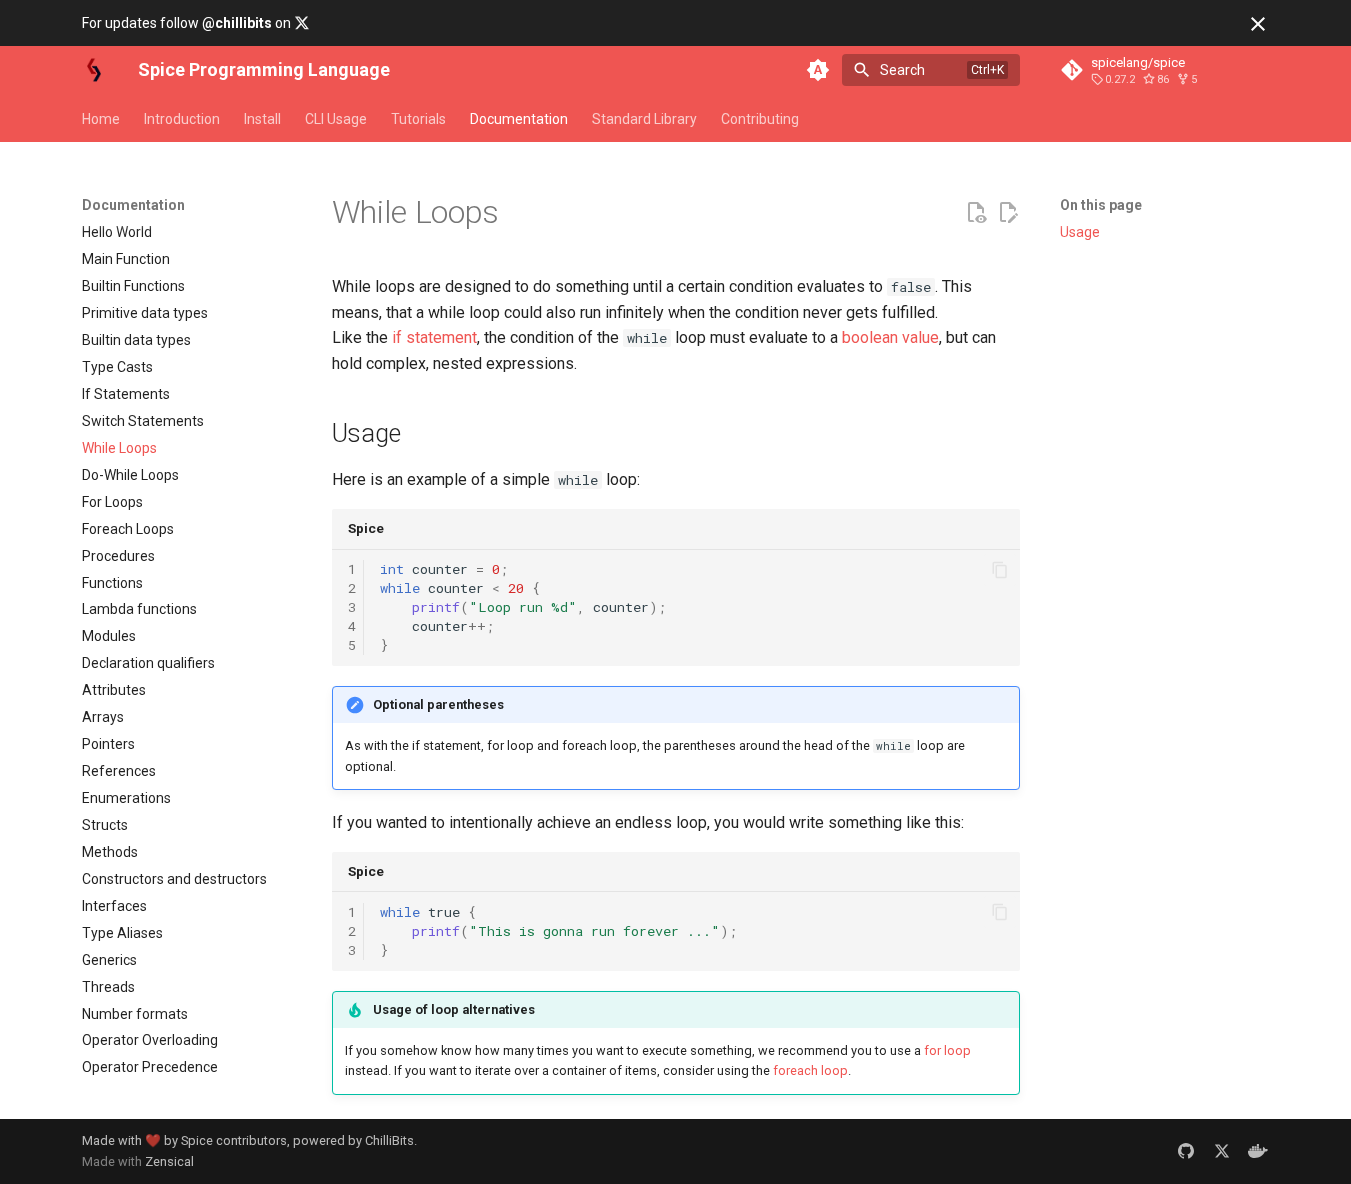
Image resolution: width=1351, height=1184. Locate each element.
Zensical (169, 1161)
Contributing (760, 119)
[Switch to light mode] (818, 70)
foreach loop (810, 1070)
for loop (947, 1050)
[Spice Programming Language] (94, 70)
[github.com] (1186, 1151)
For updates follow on (188, 23)
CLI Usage (336, 119)
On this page (1101, 205)
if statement (434, 337)
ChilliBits (389, 1140)
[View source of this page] (976, 213)
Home (101, 119)
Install (262, 119)
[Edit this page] (1008, 213)
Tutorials (418, 119)
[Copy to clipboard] (1000, 570)
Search (902, 70)
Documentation (519, 119)
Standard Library (644, 119)
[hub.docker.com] (1258, 1151)
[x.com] (1222, 1151)
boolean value (890, 337)
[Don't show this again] (1258, 24)
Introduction (182, 119)
